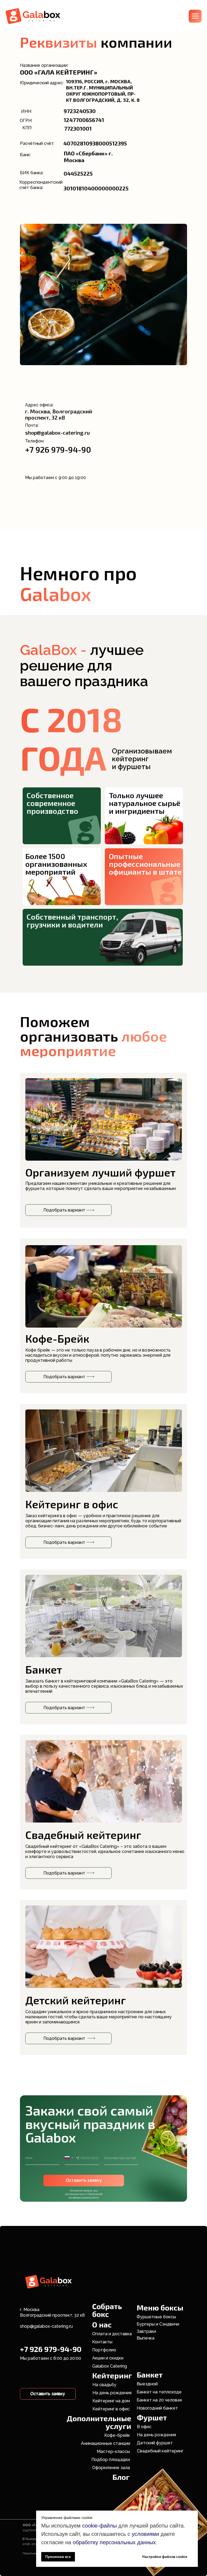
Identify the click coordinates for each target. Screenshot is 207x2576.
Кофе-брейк (117, 2435)
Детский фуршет (155, 2443)
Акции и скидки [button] (108, 2358)
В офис (144, 2427)
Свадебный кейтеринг (83, 1835)
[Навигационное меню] (195, 16)
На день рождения (112, 2393)
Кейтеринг (112, 2375)
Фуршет (152, 2417)
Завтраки (146, 2331)
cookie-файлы (99, 2526)
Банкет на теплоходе (159, 2392)
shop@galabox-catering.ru (46, 2326)
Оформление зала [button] (111, 2468)
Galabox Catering (110, 2366)
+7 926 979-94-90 (58, 449)
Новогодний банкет (157, 2408)
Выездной (147, 2384)
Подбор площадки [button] (111, 2460)
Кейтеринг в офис (111, 2409)
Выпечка (146, 2338)
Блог (121, 2477)
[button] (180, 16)
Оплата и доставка (112, 2334)
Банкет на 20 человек (159, 2400)
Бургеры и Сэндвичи (158, 2324)
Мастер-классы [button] (113, 2451)
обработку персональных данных (114, 2542)
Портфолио (104, 2350)
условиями (145, 2534)
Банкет (150, 2375)
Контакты (102, 2342)
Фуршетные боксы (156, 2317)
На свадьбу (104, 2385)
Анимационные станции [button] (106, 2443)
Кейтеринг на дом (111, 2401)
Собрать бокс (107, 2310)
